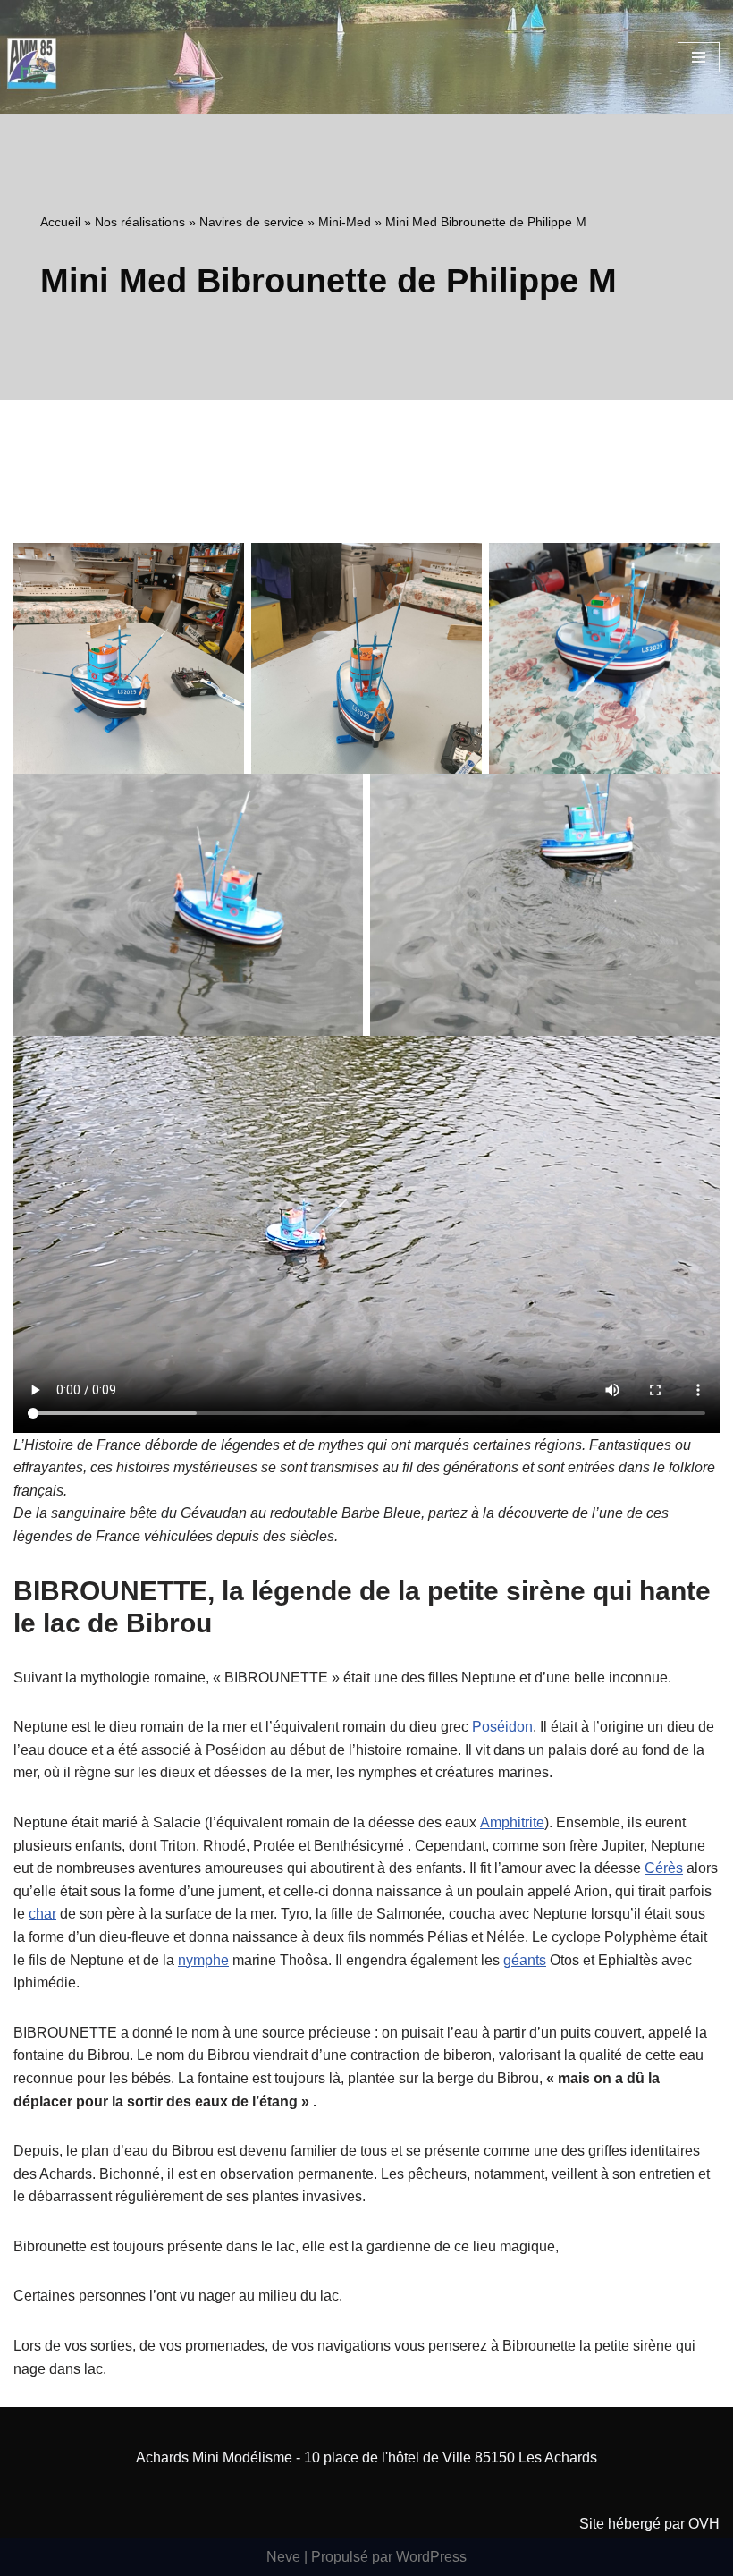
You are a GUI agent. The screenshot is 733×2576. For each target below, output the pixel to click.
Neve (283, 2557)
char (42, 1914)
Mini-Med (345, 222)
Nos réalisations (140, 222)
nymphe (203, 1960)
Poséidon (502, 1727)
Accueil (60, 222)
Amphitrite (512, 1822)
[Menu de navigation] (699, 57)
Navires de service (252, 222)
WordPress (431, 2557)
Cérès (664, 1868)
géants (525, 1960)
